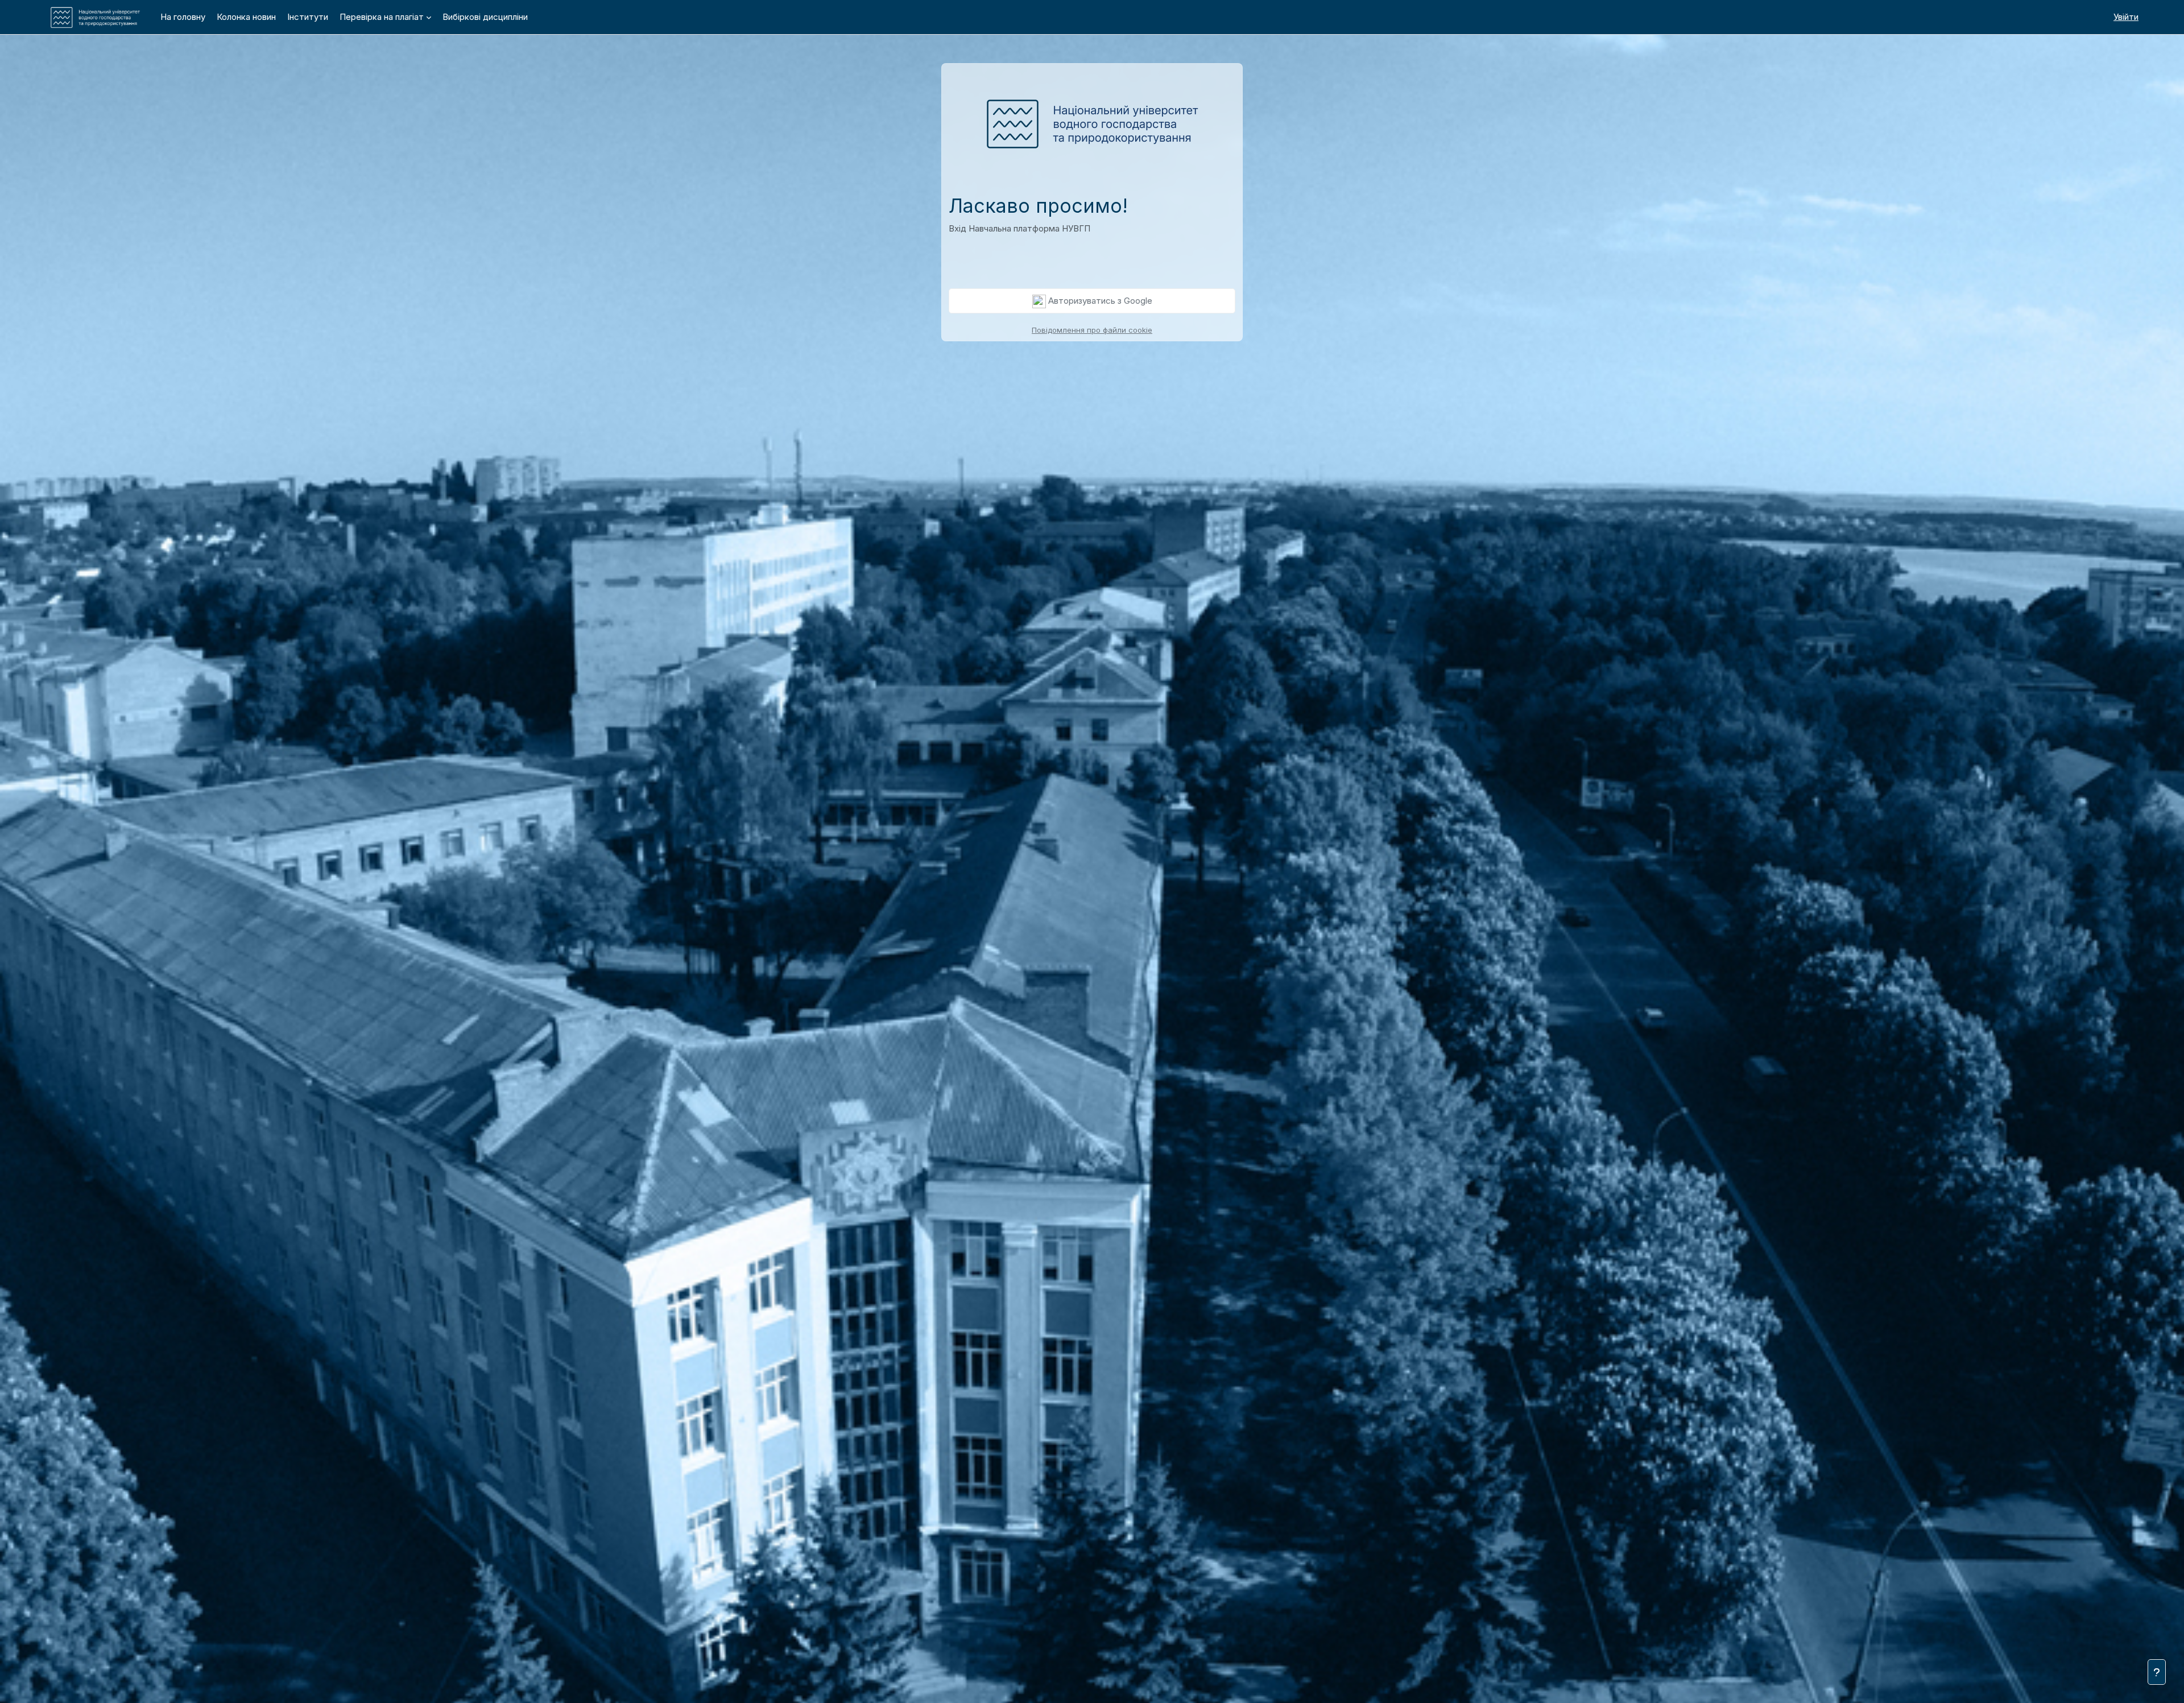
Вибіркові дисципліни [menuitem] (485, 17)
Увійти (2126, 17)
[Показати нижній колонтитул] (2157, 1672)
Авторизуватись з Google (1099, 301)
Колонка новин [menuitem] (246, 17)
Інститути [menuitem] (308, 17)
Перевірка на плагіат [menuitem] (382, 17)
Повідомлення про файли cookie (1092, 330)
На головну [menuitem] (183, 17)
